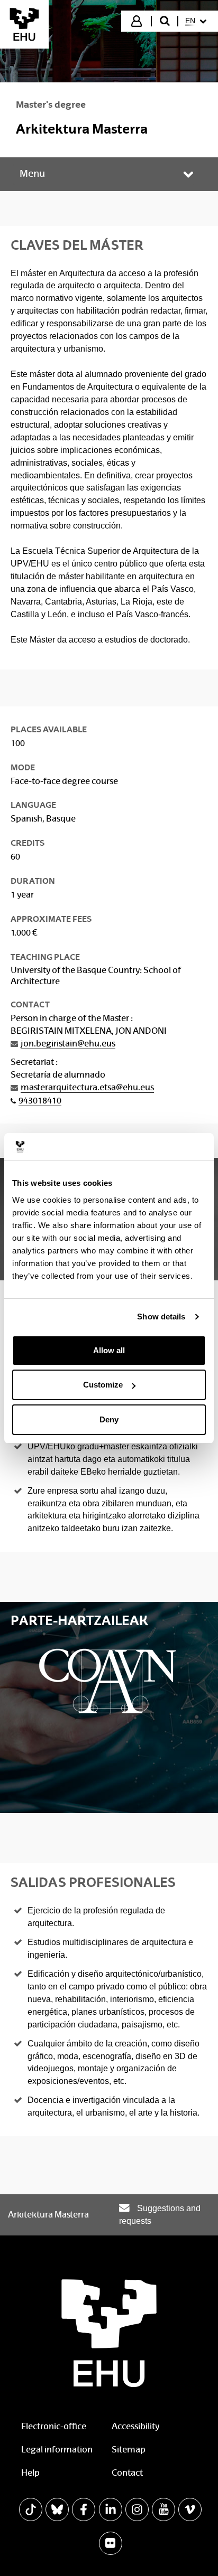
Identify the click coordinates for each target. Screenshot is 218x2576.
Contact (127, 2473)
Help (30, 2473)
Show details (161, 1317)
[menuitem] (197, 21)
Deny (109, 1419)
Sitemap (129, 2450)
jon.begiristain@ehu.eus (68, 1044)
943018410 (40, 1101)
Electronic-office (54, 2426)
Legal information (57, 2450)
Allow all (109, 1350)
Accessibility (135, 2426)
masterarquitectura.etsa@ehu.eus (87, 1087)
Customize (103, 1385)
